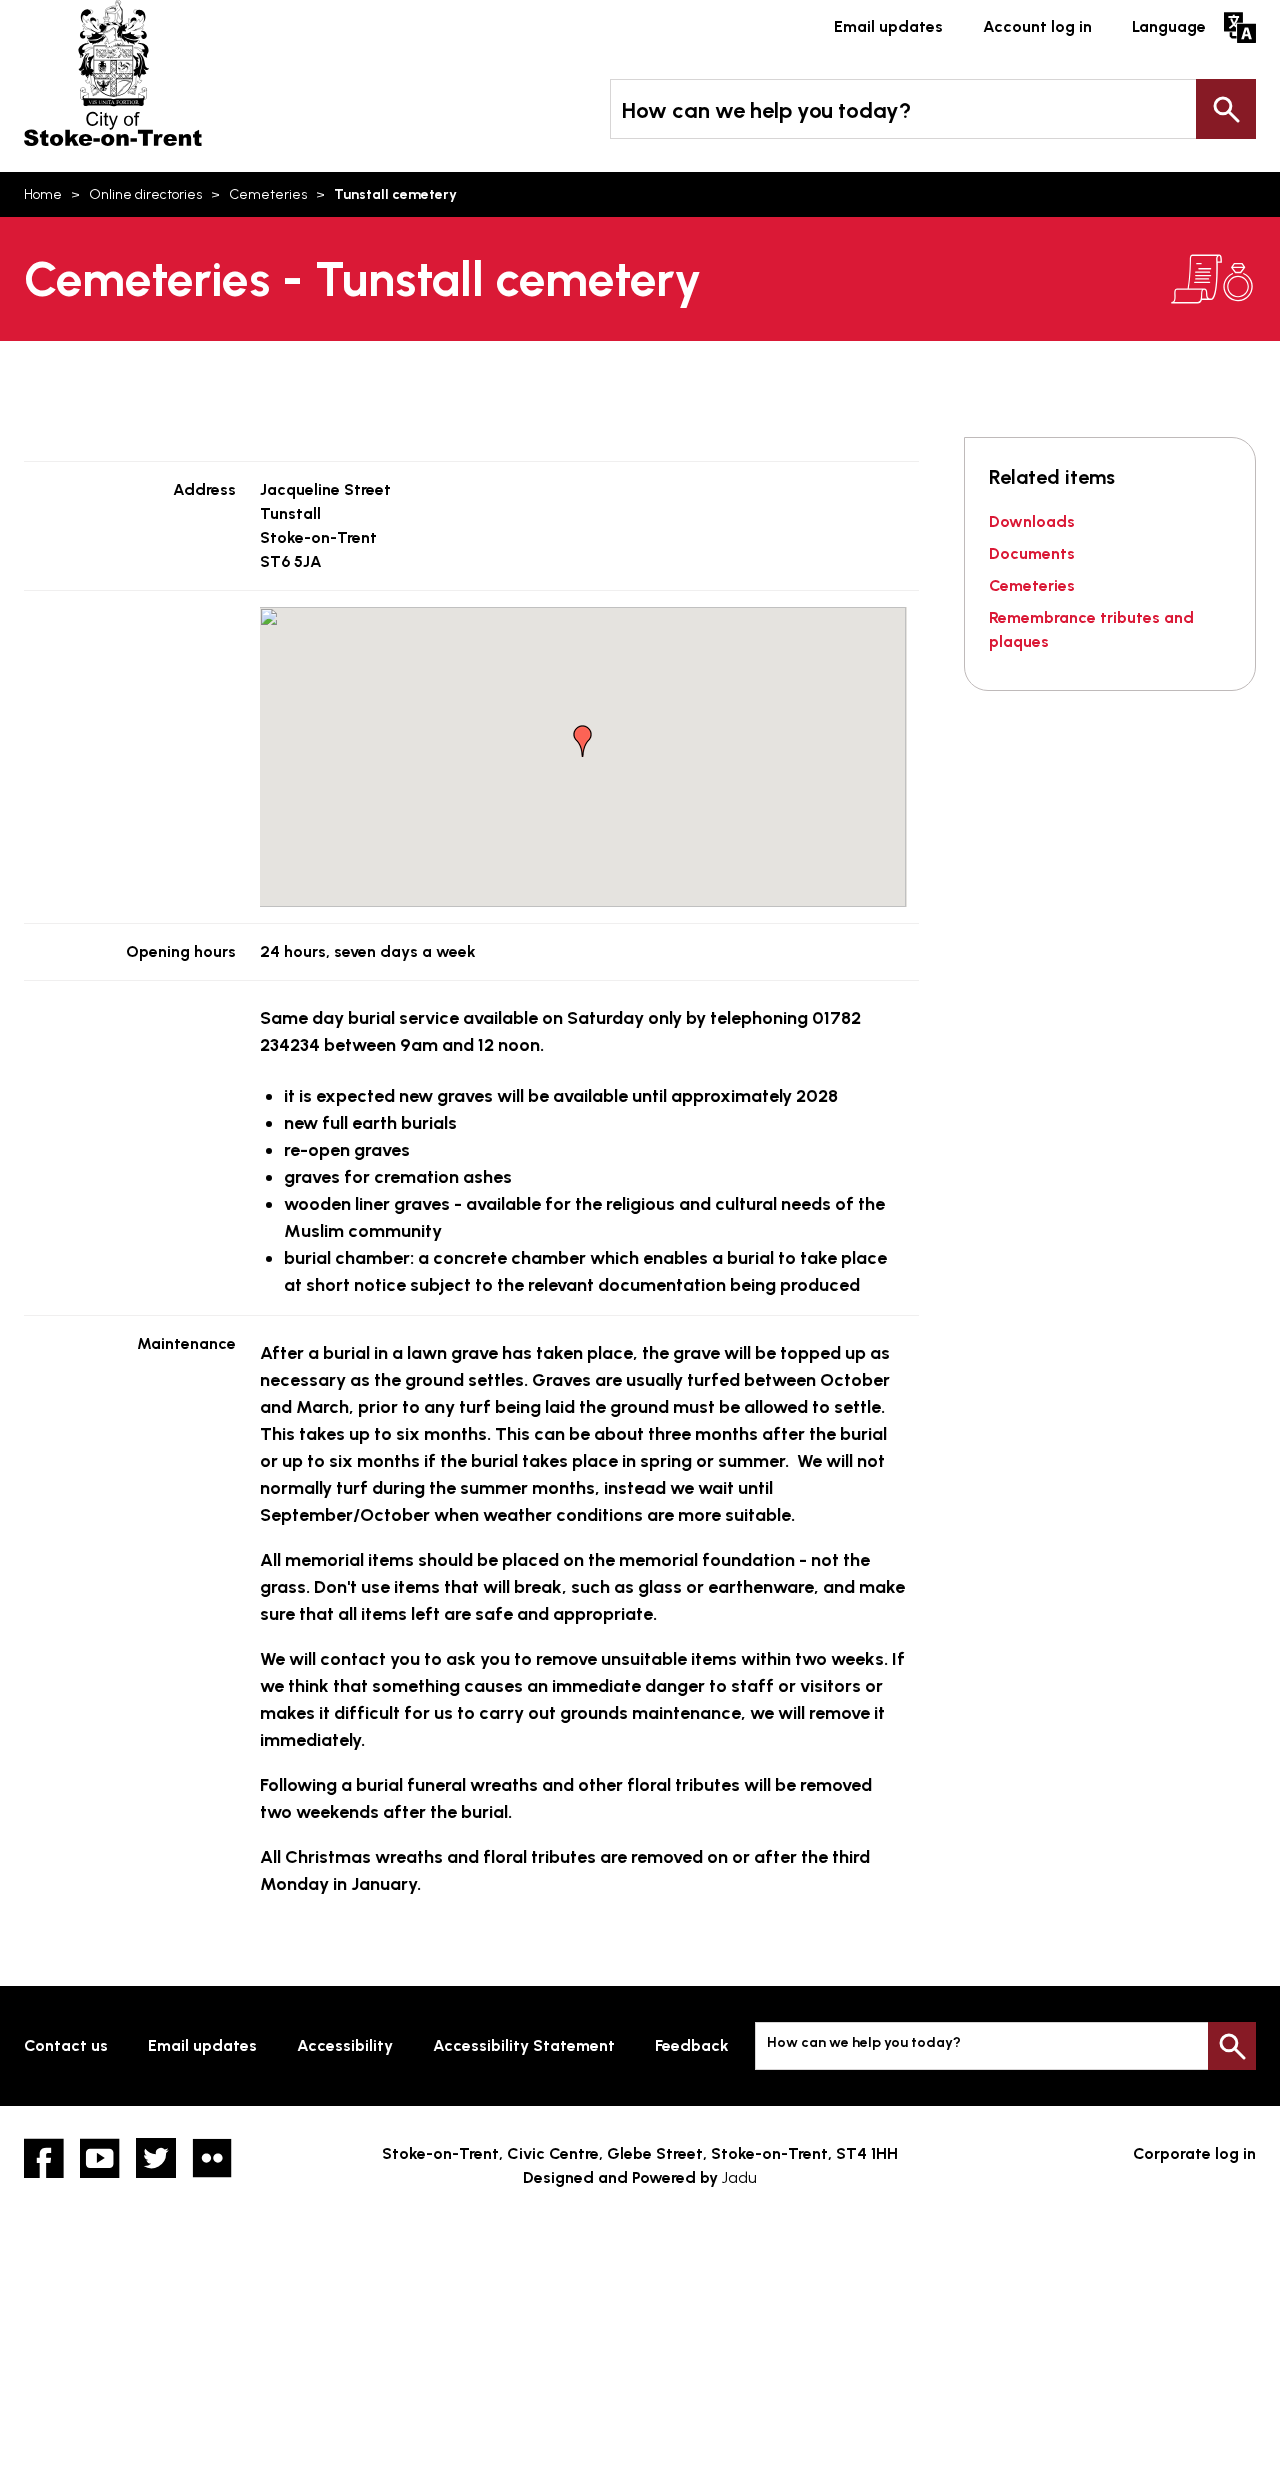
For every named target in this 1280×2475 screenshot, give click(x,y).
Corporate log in (1194, 2153)
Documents (1032, 553)
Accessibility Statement (524, 2045)
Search (1226, 109)
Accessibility (345, 2045)
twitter (156, 2158)
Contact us (66, 2045)
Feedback (692, 2045)
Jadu (739, 2177)
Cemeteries (268, 194)
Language (1169, 26)
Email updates (888, 26)
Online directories (145, 194)
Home (43, 194)
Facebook (44, 2158)
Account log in (1037, 26)
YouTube (100, 2158)
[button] (583, 741)
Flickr (212, 2158)
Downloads (1032, 521)
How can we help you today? (766, 110)
